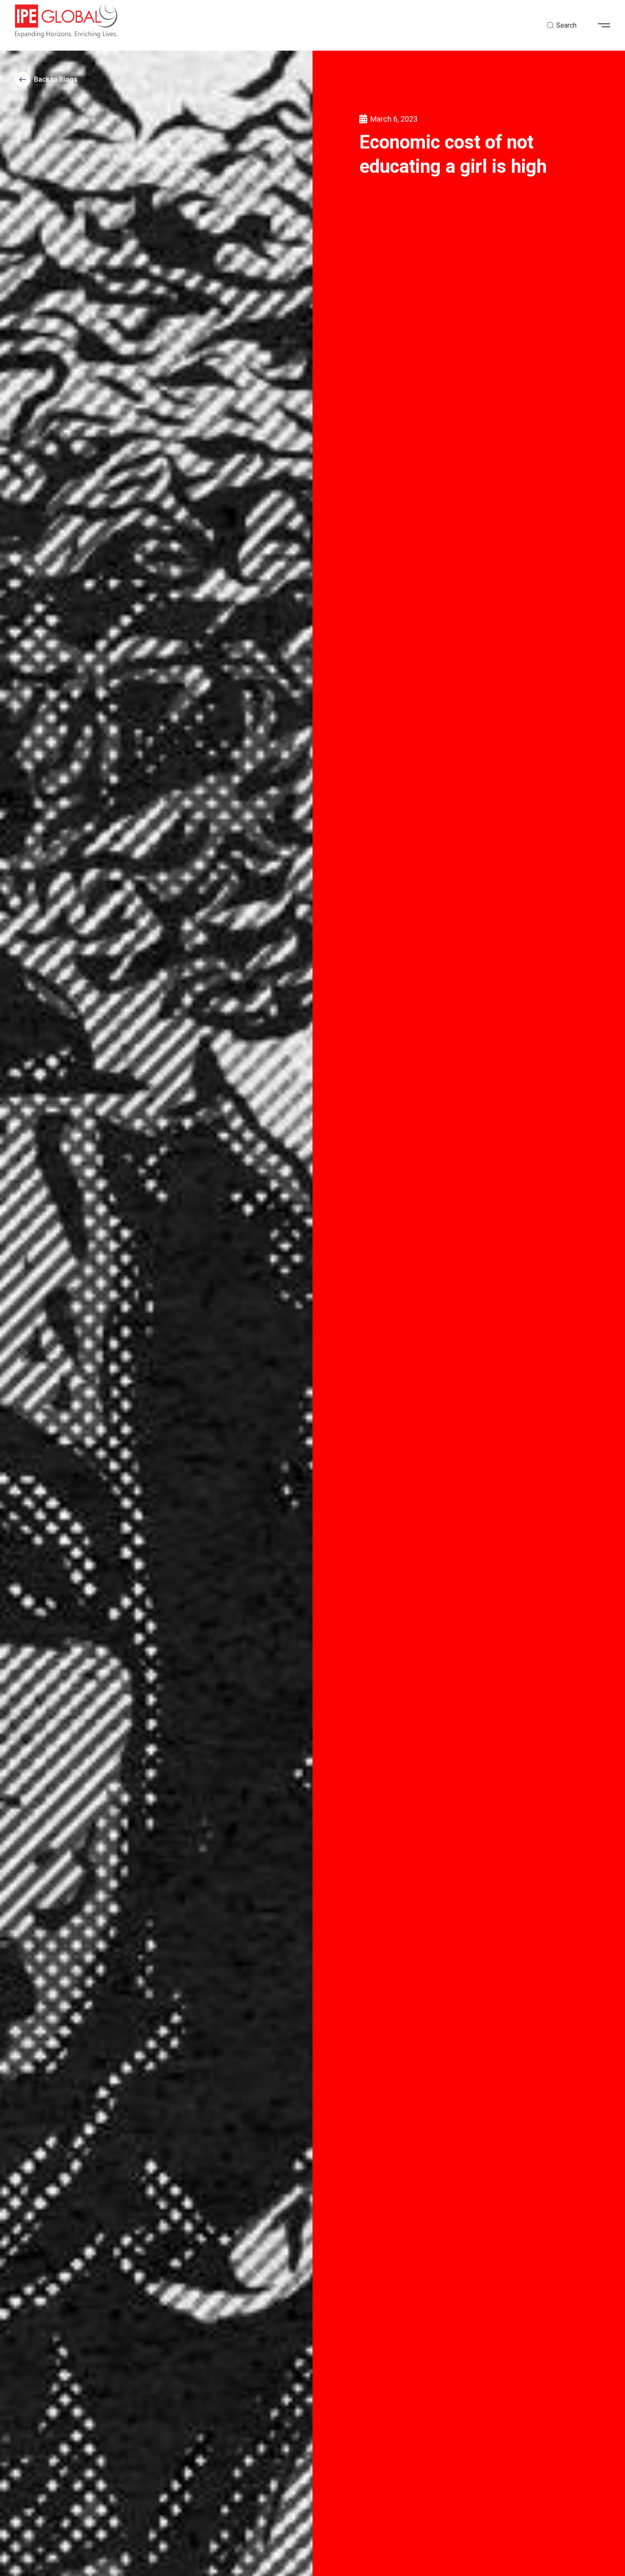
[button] (607, 26)
